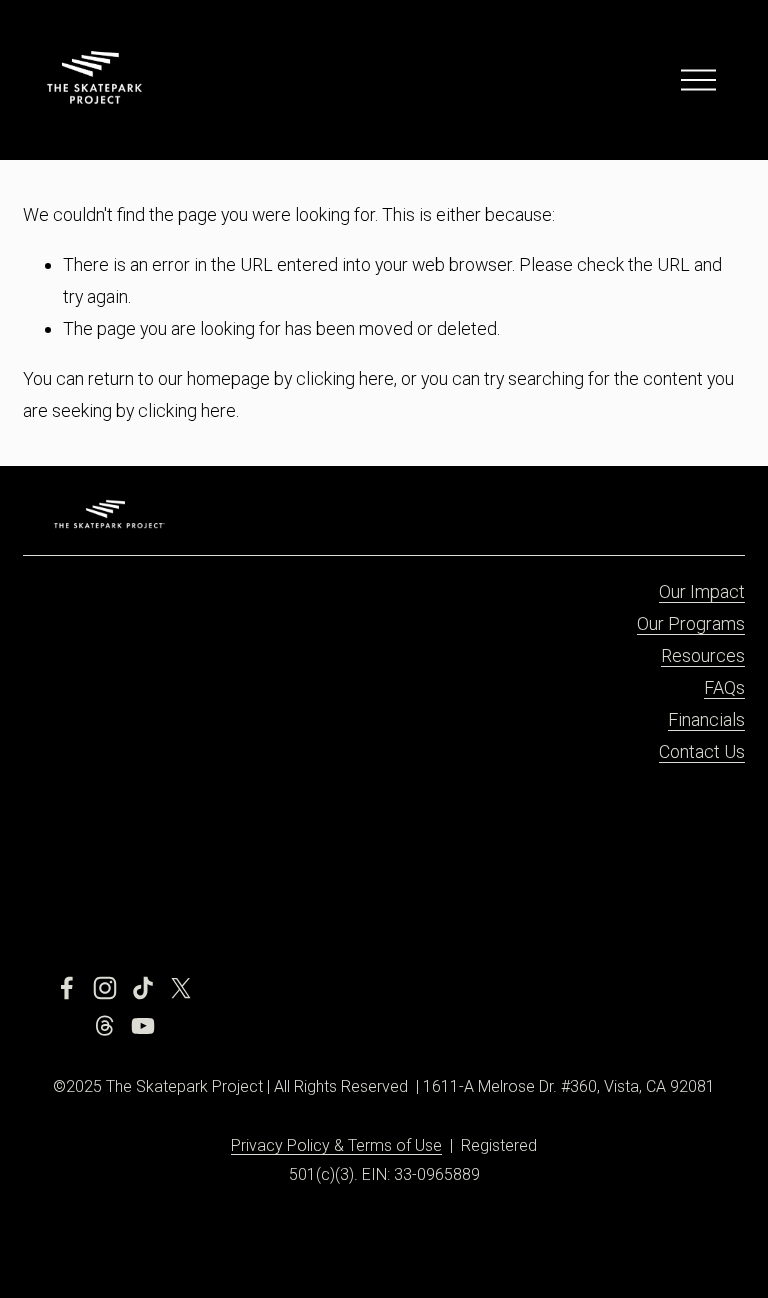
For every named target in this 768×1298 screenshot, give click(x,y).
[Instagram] (105, 988)
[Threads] (105, 1026)
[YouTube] (143, 1026)
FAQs (724, 687)
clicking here (345, 378)
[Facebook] (67, 988)
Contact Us (702, 751)
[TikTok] (143, 988)
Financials (706, 719)
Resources (703, 655)
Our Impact (702, 591)
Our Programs (691, 623)
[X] (181, 988)
